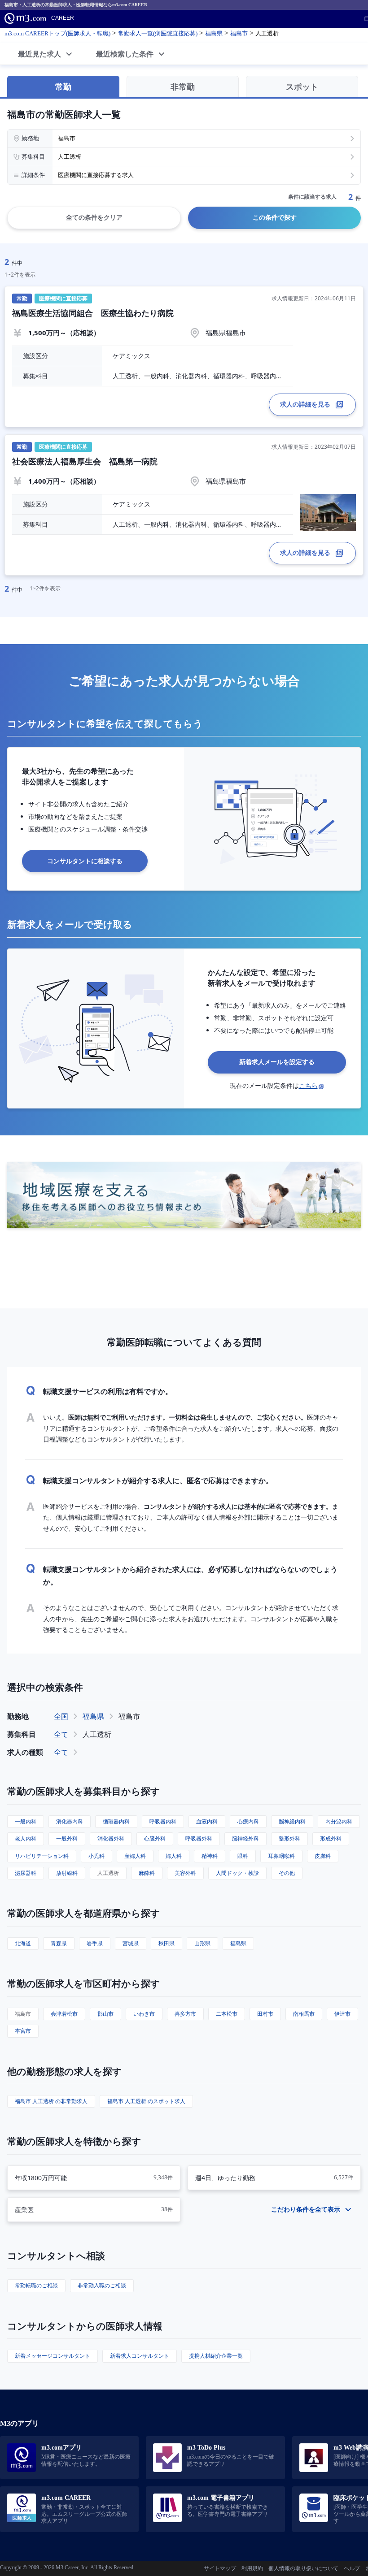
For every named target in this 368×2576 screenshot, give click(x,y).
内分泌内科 (339, 1821)
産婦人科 (135, 1856)
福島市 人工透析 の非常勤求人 (51, 2101)
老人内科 (26, 1838)
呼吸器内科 (163, 1821)
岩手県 (95, 1943)
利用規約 (252, 2568)
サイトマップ (220, 2568)
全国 (61, 1716)
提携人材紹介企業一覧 (216, 2356)
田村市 (265, 2014)
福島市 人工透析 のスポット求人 (146, 2101)
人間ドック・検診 (237, 1873)
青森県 (59, 1943)
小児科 (96, 1856)
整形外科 (289, 1838)
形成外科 (331, 1838)
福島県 (93, 1716)
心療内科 (248, 1821)
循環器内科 (116, 1821)
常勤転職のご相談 (36, 2285)
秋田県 (166, 1943)
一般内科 (26, 1821)
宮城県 (131, 1943)
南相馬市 (304, 2014)
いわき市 (144, 2014)
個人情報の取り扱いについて (303, 2568)
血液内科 (207, 1821)
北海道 (23, 1943)
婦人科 (174, 1856)
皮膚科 (323, 1856)
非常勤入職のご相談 (102, 2285)
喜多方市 (185, 2014)
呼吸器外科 (199, 1838)
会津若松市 (64, 2014)
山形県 (202, 1943)
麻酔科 (147, 1873)
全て (61, 1734)
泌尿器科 (26, 1873)
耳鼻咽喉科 (281, 1856)
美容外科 (185, 1873)
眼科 (243, 1856)
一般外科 (67, 1838)
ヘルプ (352, 2568)
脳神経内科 (292, 1821)
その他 (287, 1873)
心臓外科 (155, 1838)
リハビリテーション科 (42, 1856)
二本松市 (227, 2014)
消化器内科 (70, 1821)
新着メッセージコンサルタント (53, 2356)
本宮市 (23, 2031)
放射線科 (67, 1873)
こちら (308, 1085)
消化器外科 (111, 1838)
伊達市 (342, 2014)
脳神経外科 (245, 1838)
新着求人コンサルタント (140, 2356)
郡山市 (105, 2014)
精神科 (210, 1856)
